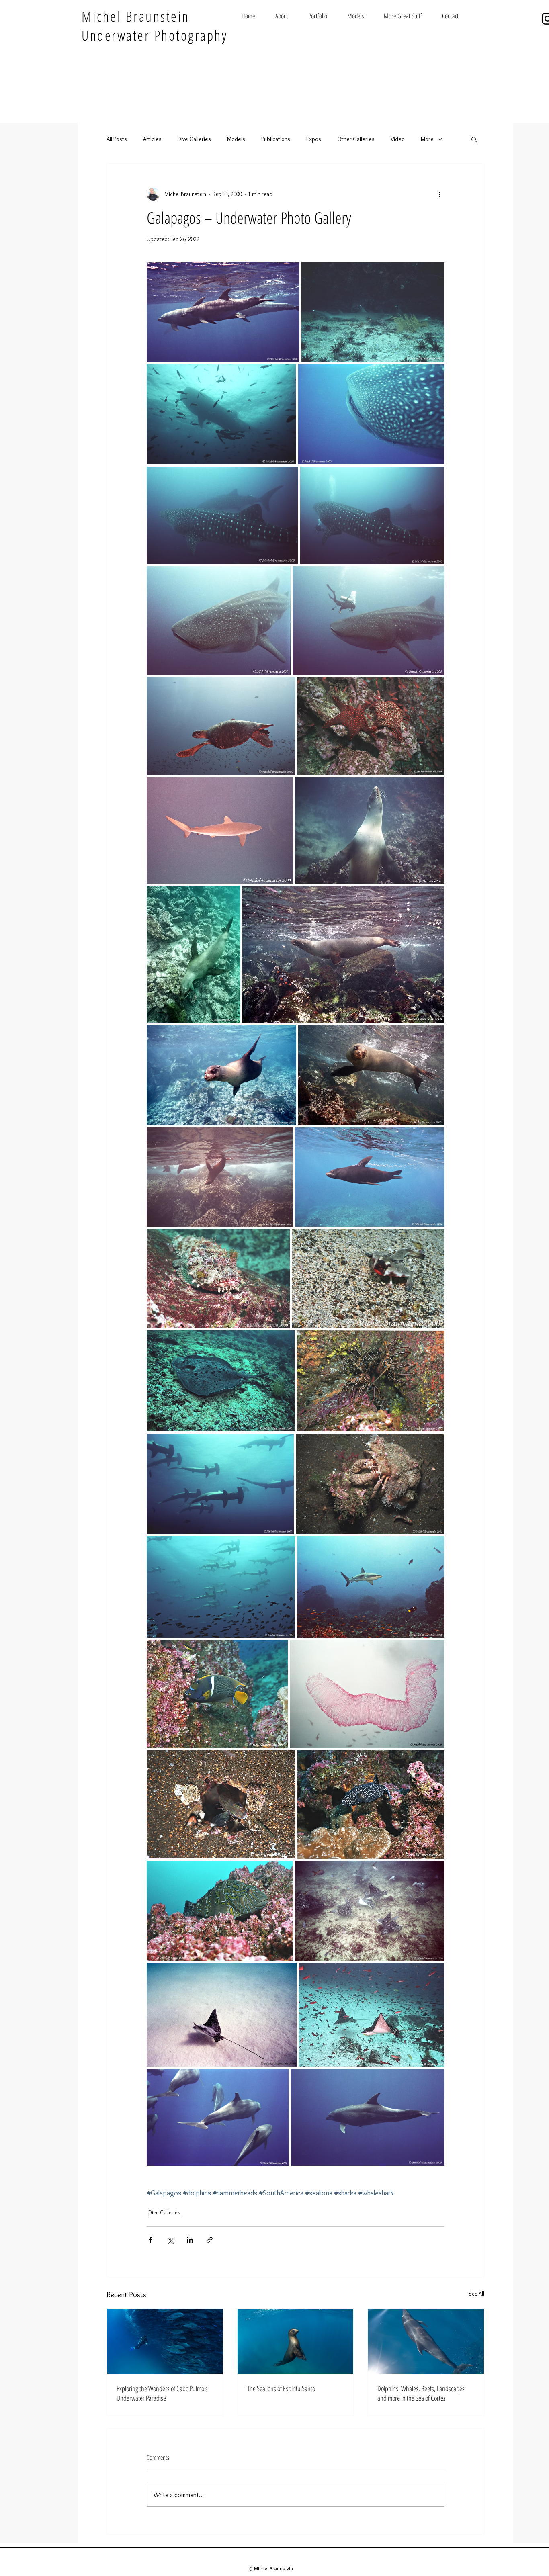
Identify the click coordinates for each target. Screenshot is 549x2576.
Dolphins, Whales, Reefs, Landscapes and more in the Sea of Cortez (421, 2393)
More (427, 139)
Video (398, 139)
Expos (314, 139)
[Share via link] (210, 2240)
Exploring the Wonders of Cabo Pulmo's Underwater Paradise (162, 2393)
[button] (474, 139)
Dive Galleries (194, 139)
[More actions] (439, 194)
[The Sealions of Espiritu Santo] (296, 2341)
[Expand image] (223, 312)
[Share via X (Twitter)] (170, 2240)
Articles (152, 139)
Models (236, 139)
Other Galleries (356, 139)
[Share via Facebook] (151, 2240)
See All (476, 2294)
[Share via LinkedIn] (190, 2240)
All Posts (117, 139)
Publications (276, 139)
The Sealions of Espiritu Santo (281, 2388)
